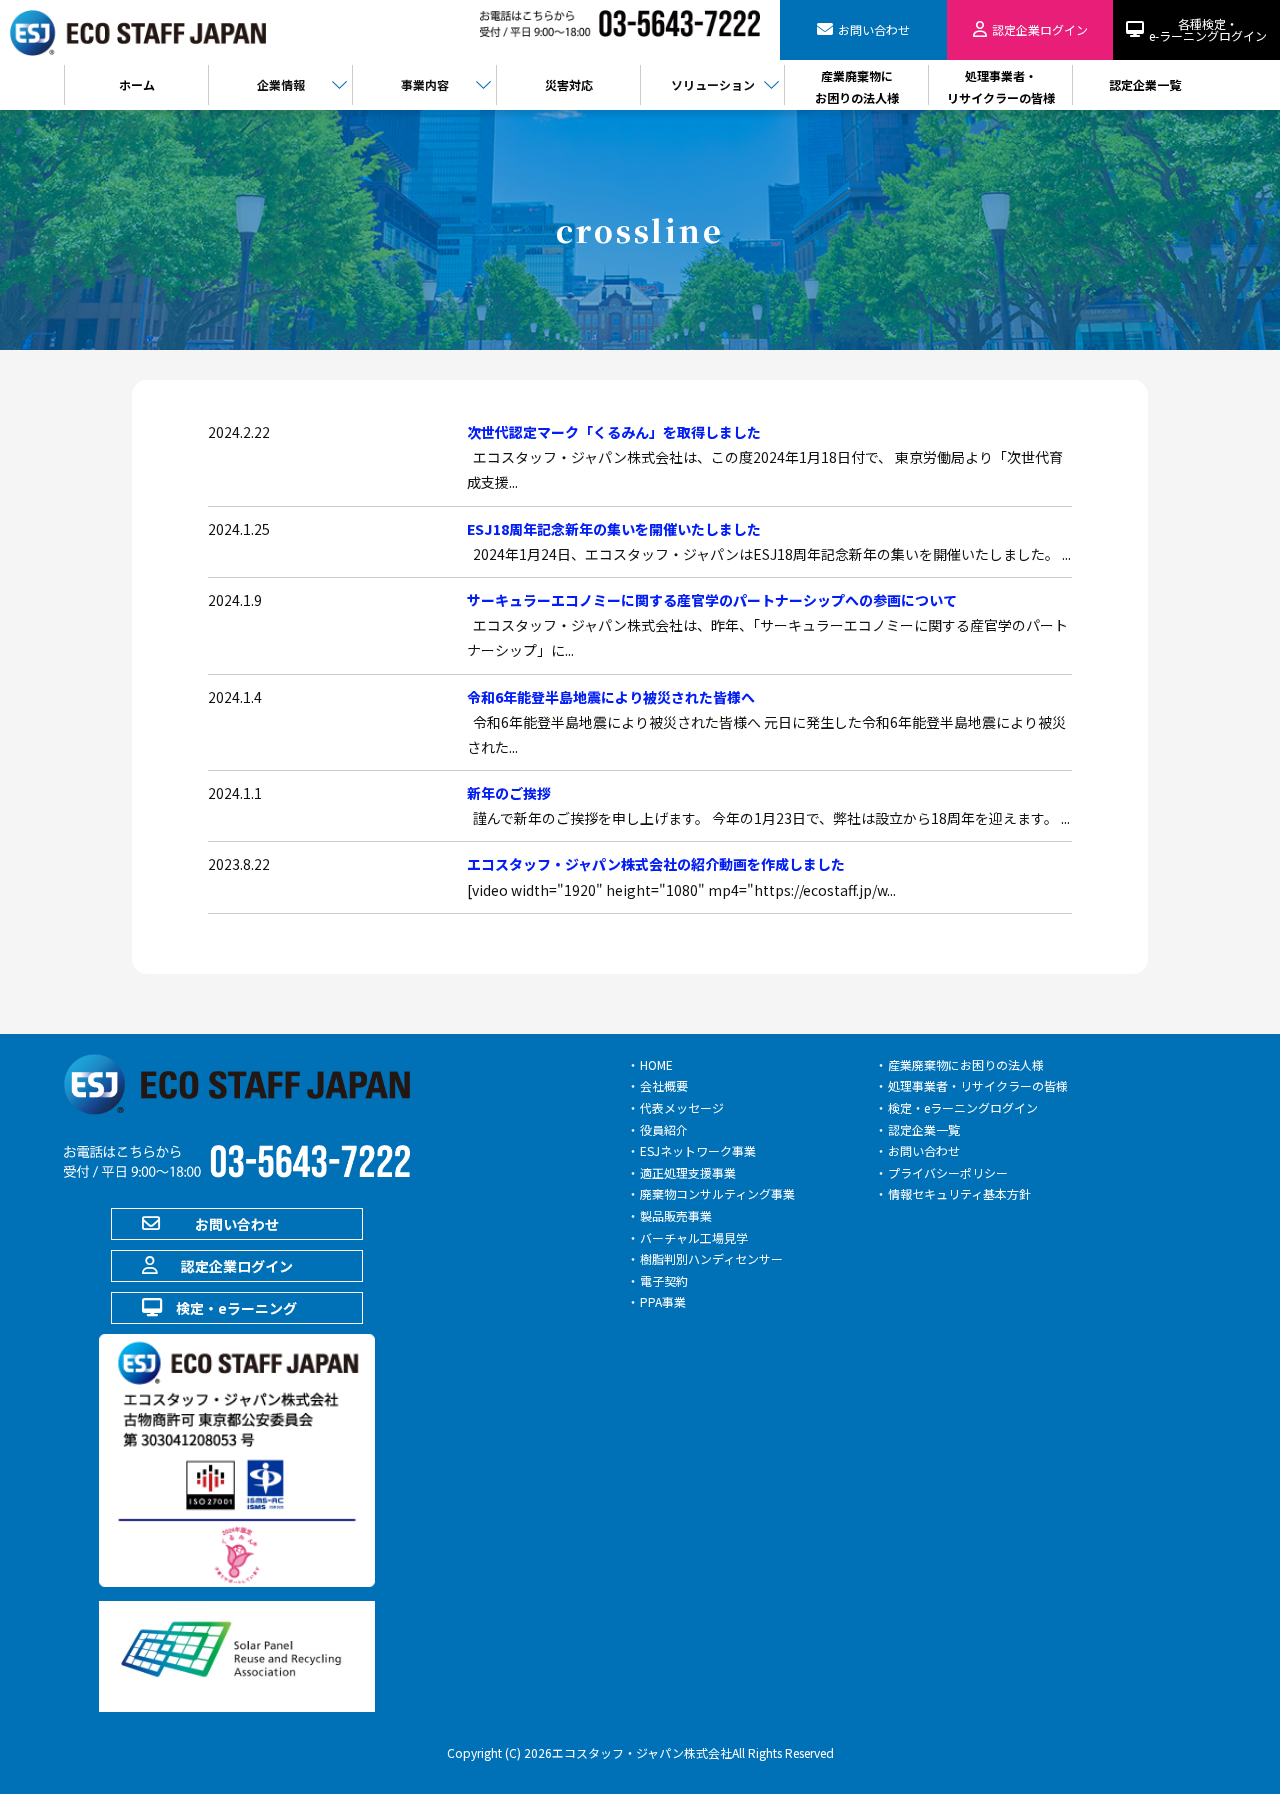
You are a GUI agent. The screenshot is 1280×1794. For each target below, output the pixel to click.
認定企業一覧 (924, 1129)
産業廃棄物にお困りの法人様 (966, 1064)
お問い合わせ (237, 1224)
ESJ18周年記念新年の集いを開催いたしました (614, 529)
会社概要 (664, 1085)
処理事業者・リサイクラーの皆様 (978, 1085)
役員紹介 (664, 1129)
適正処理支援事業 (688, 1172)
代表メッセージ (682, 1107)
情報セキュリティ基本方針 (959, 1193)
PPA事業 (663, 1301)
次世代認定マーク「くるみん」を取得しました (614, 432)
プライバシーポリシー (948, 1172)
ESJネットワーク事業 (698, 1150)
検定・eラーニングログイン (963, 1107)
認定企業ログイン (237, 1266)
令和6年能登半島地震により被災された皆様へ (611, 697)
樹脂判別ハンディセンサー (711, 1258)
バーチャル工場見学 (694, 1237)
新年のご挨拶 (509, 793)
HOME (656, 1064)
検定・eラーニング (236, 1308)
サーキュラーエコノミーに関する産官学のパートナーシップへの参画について (712, 600)
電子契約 (664, 1280)
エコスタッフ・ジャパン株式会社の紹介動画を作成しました (656, 864)
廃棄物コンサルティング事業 (717, 1193)
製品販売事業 (676, 1215)
